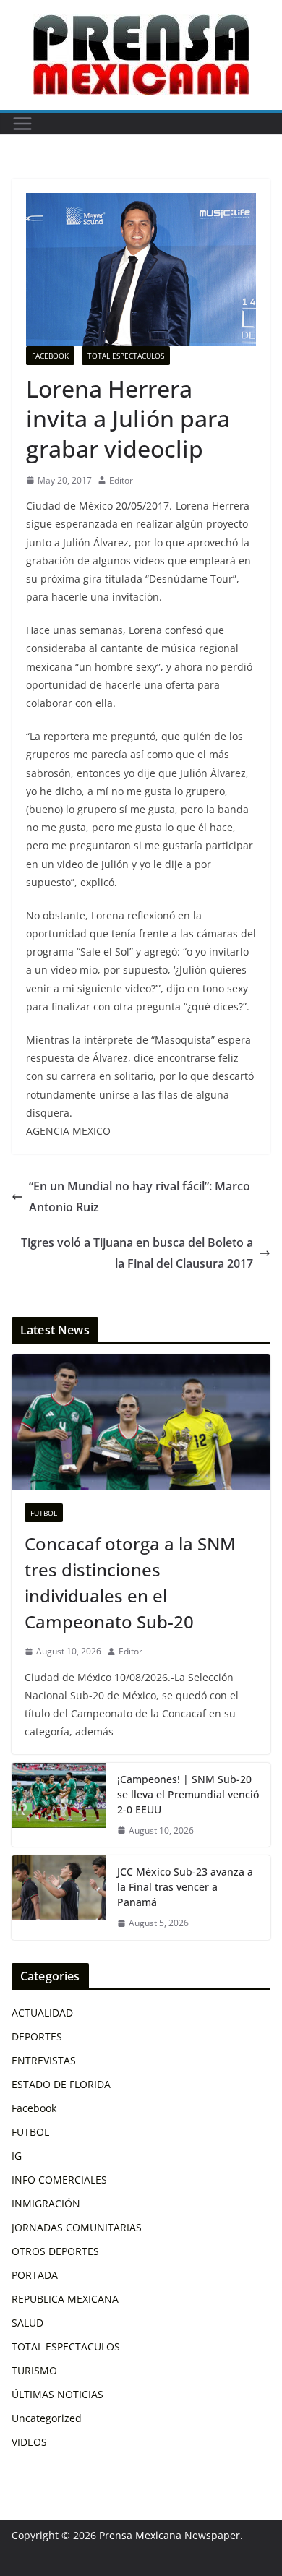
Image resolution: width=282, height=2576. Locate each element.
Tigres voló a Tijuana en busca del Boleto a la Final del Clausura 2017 (137, 1253)
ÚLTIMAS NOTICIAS (57, 2394)
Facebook (50, 356)
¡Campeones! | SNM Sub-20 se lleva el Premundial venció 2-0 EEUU (188, 1794)
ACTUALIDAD (42, 2013)
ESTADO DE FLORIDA (61, 2084)
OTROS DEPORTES (55, 2251)
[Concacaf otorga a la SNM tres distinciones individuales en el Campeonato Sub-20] (141, 1422)
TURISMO (34, 2370)
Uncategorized (47, 2418)
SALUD (27, 2323)
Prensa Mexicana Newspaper (170, 2535)
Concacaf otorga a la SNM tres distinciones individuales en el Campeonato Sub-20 (130, 1583)
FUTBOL (44, 1513)
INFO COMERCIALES (59, 2180)
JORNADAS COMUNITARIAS (77, 2227)
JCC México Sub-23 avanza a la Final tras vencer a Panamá (185, 1887)
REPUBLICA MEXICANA (65, 2299)
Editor (121, 480)
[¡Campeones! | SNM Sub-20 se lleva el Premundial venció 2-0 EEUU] (59, 1805)
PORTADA (35, 2275)
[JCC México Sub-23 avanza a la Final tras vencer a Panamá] (59, 1898)
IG (17, 2156)
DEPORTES (37, 2036)
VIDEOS (29, 2442)
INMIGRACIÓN (46, 2203)
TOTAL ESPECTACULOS (126, 356)
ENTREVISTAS (44, 2060)
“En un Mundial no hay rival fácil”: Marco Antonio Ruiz (140, 1197)
